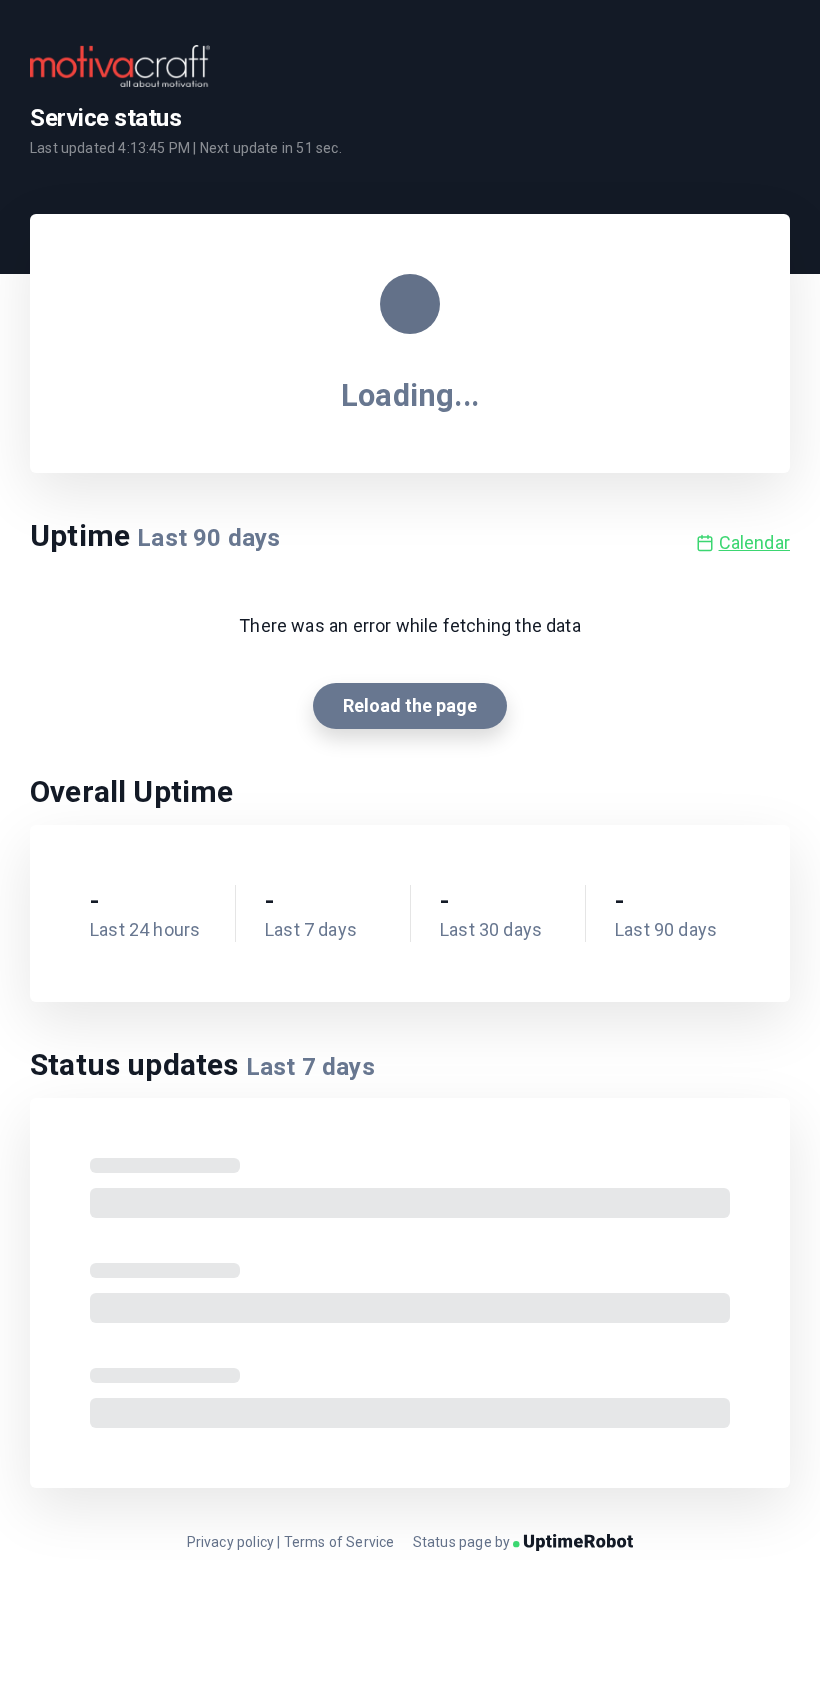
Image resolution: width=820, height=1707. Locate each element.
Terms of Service (339, 1542)
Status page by (463, 1542)
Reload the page (410, 705)
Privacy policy (231, 1542)
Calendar (754, 542)
